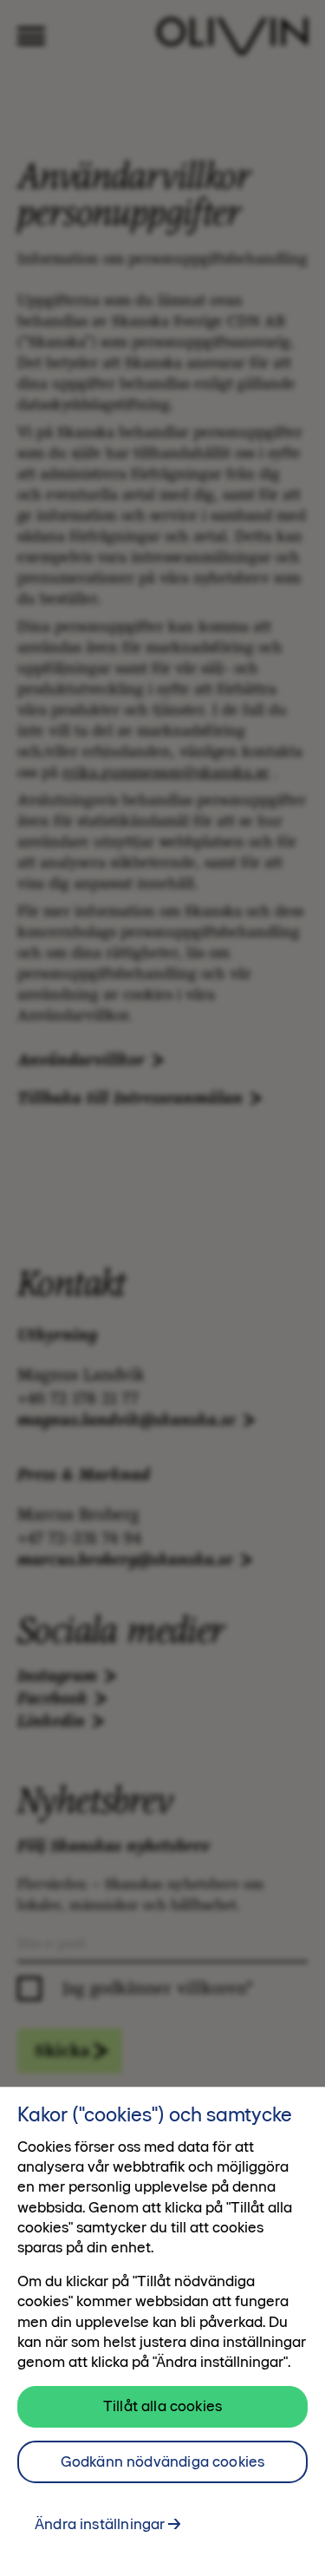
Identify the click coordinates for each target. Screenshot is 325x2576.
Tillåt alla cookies (162, 2406)
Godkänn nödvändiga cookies (163, 2461)
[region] (162, 2331)
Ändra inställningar (100, 2524)
